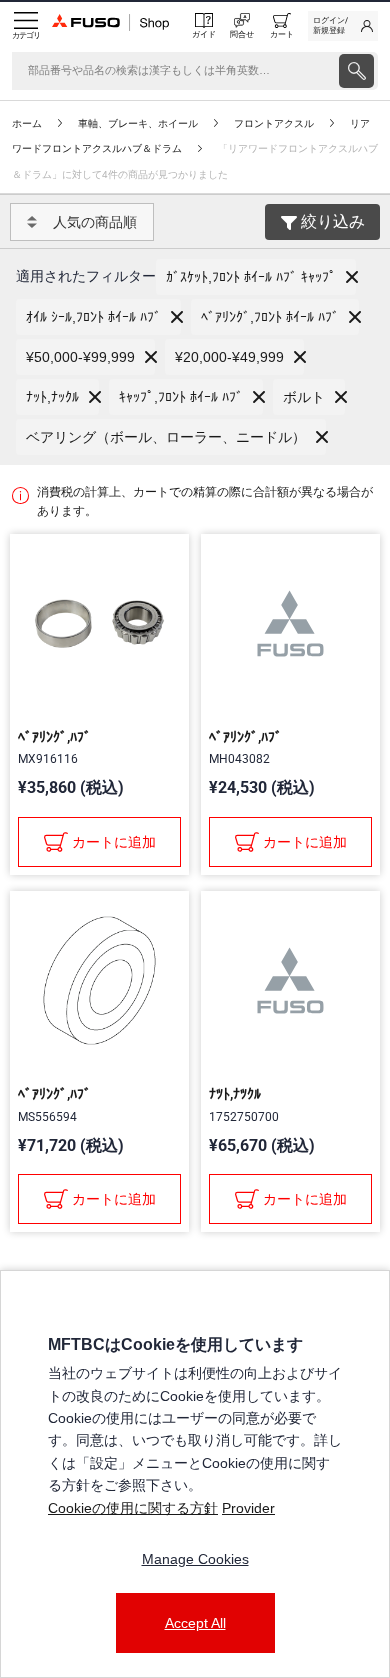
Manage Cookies (195, 1559)
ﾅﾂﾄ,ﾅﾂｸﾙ (235, 1094)
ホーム (27, 123)
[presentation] (356, 71)
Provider (248, 1508)
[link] (343, 26)
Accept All (195, 1623)
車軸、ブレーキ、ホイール (138, 123)
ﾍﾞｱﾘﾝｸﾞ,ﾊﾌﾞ (54, 737)
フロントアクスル (274, 123)
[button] (256, 277)
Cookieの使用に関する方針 (133, 1508)
